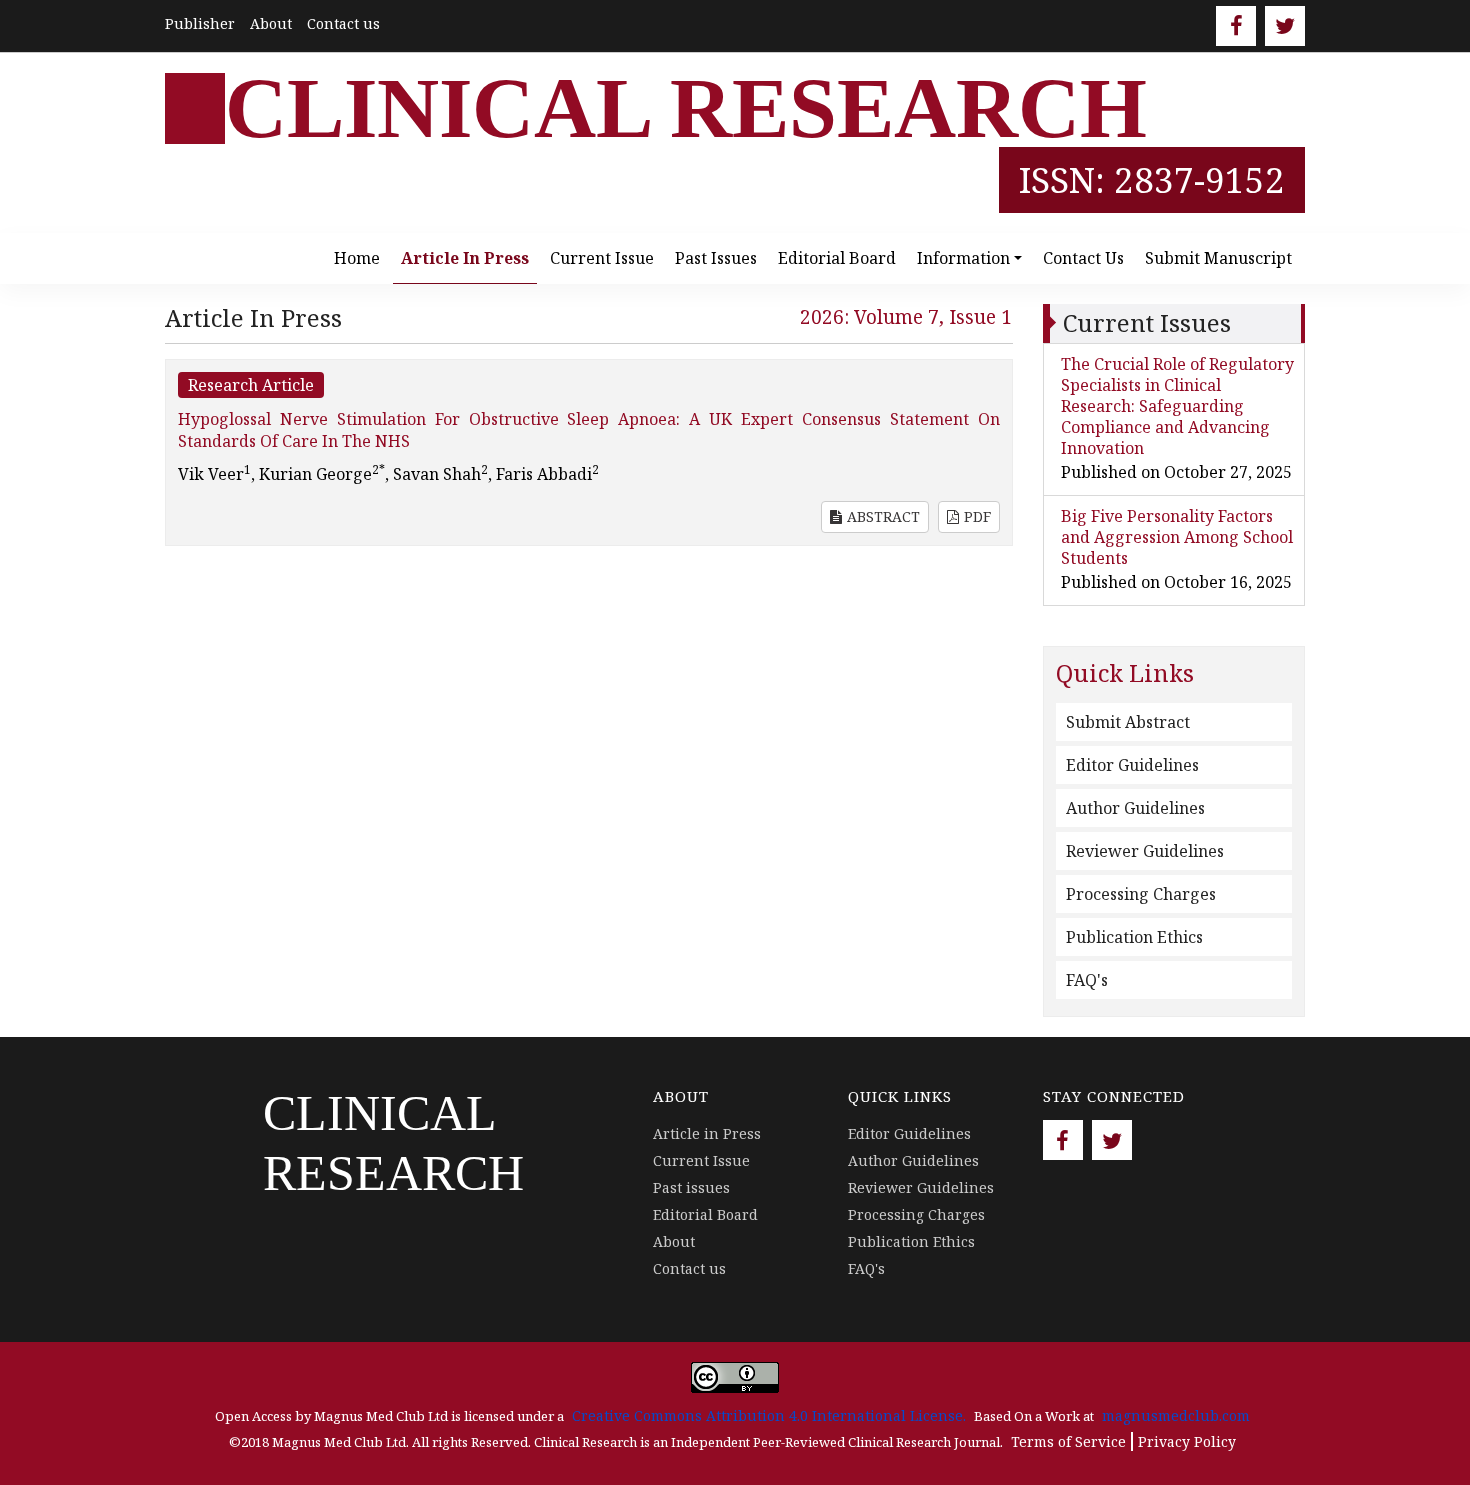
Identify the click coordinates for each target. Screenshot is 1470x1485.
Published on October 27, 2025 (1176, 472)
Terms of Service (1068, 1441)
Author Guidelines (1135, 808)
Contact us (343, 23)
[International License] (735, 1375)
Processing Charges (1141, 894)
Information (963, 258)
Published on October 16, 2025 (1176, 582)
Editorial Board (837, 258)
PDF (977, 516)
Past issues (716, 258)
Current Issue (602, 258)
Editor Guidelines (1132, 765)
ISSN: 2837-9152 (1152, 179)
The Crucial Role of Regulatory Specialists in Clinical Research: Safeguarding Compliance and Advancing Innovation (1177, 406)
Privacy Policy (1187, 1441)
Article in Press (465, 258)
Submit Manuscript (1218, 258)
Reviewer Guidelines (1145, 851)
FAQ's (1087, 980)
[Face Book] (1236, 26)
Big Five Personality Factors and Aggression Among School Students (1177, 537)
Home (357, 258)
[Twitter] (1285, 26)
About (271, 23)
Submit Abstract (1128, 722)
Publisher (200, 23)
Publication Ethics (1134, 937)
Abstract (883, 516)
